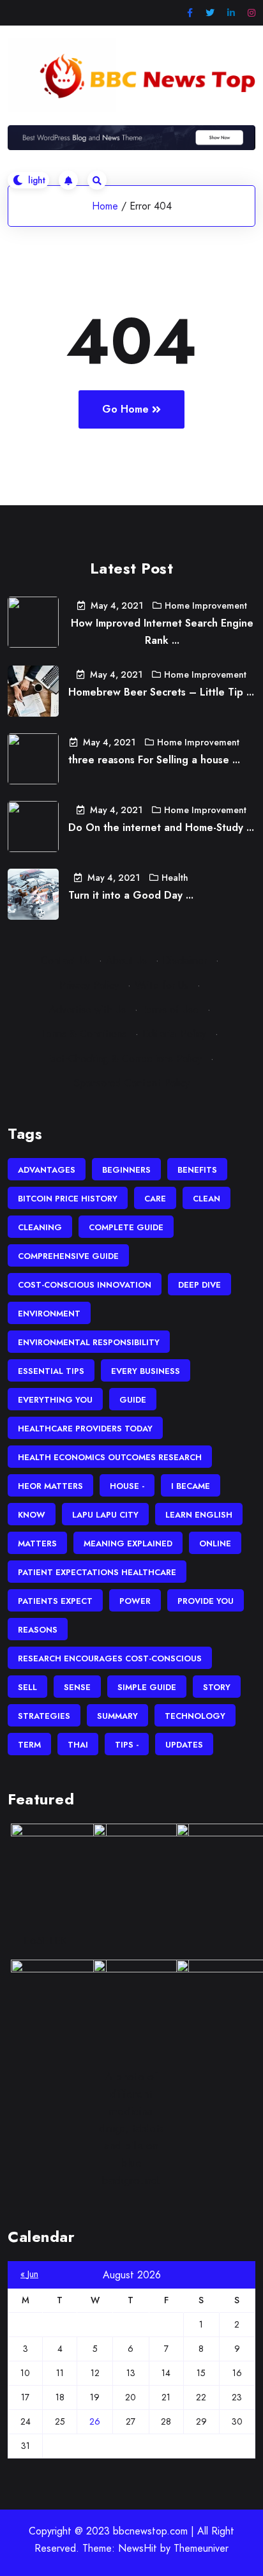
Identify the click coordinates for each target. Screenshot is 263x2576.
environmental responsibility (89, 1342)
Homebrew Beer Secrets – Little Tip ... (161, 692)
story (217, 1687)
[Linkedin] (231, 13)
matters (37, 1543)
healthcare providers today (85, 1429)
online (215, 1543)
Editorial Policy (174, 1034)
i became (191, 1486)
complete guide (126, 1227)
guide (133, 1400)
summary (117, 1716)
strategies (44, 1716)
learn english (199, 1515)
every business (146, 1371)
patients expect (55, 1601)
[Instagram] (252, 13)
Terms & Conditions (84, 1034)
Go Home (125, 409)
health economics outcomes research (110, 1457)
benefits (197, 1170)
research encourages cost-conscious (110, 1658)
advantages (47, 1170)
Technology (195, 1716)
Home (105, 206)
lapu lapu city (105, 1515)
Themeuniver (201, 2548)
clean (207, 1199)
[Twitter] (210, 13)
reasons (38, 1630)
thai (78, 1745)
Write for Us (162, 985)
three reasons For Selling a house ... (154, 760)
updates (184, 1745)
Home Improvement (206, 606)
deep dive (199, 1285)
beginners (126, 1170)
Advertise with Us (87, 1010)
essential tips (51, 1371)
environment (49, 1314)
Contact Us (65, 960)
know (32, 1515)
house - (127, 1486)
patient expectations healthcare (97, 1572)
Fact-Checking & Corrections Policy (124, 1059)
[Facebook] (190, 13)
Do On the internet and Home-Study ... (161, 827)
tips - (127, 1745)
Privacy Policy (89, 985)
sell (27, 1687)
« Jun (29, 2274)
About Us (126, 960)
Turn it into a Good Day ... (131, 895)
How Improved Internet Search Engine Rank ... (162, 632)
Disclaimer (185, 960)
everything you (55, 1400)
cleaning (40, 1227)
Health (175, 878)
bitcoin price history (68, 1199)
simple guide (147, 1687)
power (135, 1601)
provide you (206, 1601)
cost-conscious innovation (85, 1285)
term (29, 1745)
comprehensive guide (68, 1256)
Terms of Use (170, 1010)
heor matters (50, 1486)
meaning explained (128, 1543)
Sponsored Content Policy (132, 1083)
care (155, 1199)
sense (77, 1687)
